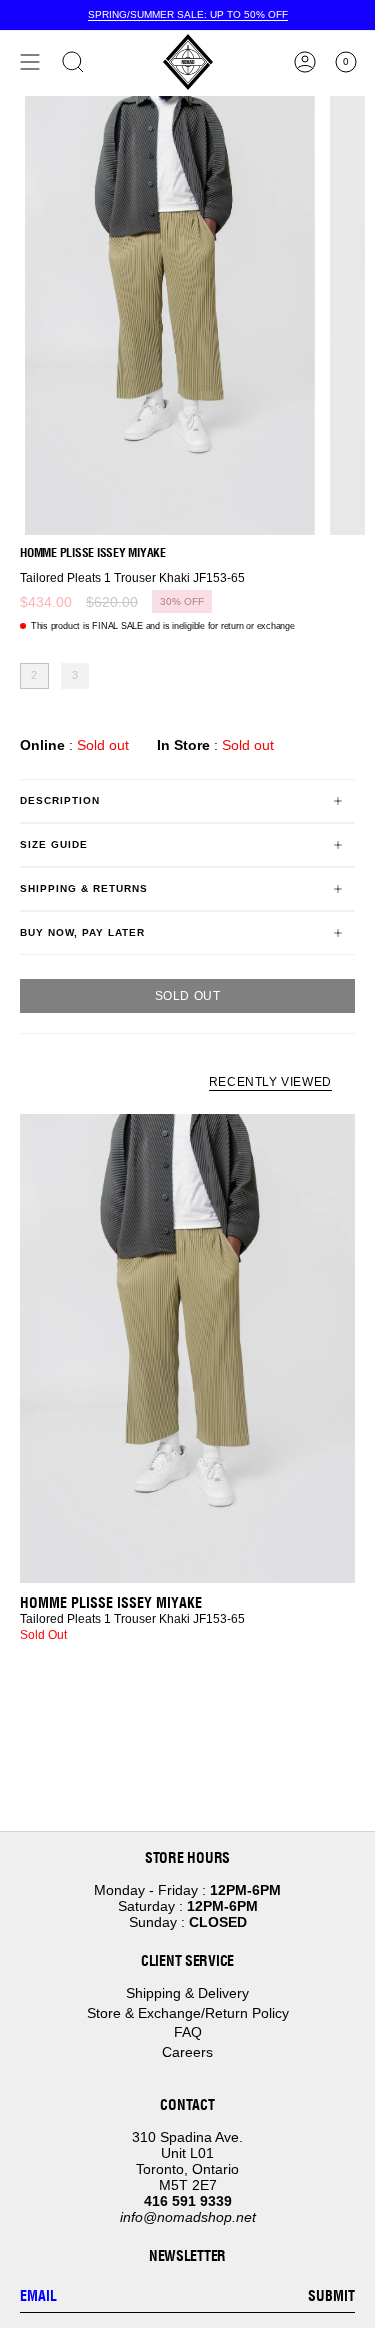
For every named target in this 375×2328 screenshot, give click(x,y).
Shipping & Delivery (187, 1993)
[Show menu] (30, 62)
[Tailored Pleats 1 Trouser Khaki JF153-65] (187, 1348)
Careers (187, 2052)
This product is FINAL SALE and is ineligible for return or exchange (163, 626)
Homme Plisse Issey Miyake (93, 552)
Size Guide (54, 844)
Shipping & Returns (84, 888)
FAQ (188, 2032)
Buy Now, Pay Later (82, 932)
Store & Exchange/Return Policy (188, 2013)
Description (60, 800)
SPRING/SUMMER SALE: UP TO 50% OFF (188, 14)
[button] (73, 62)
